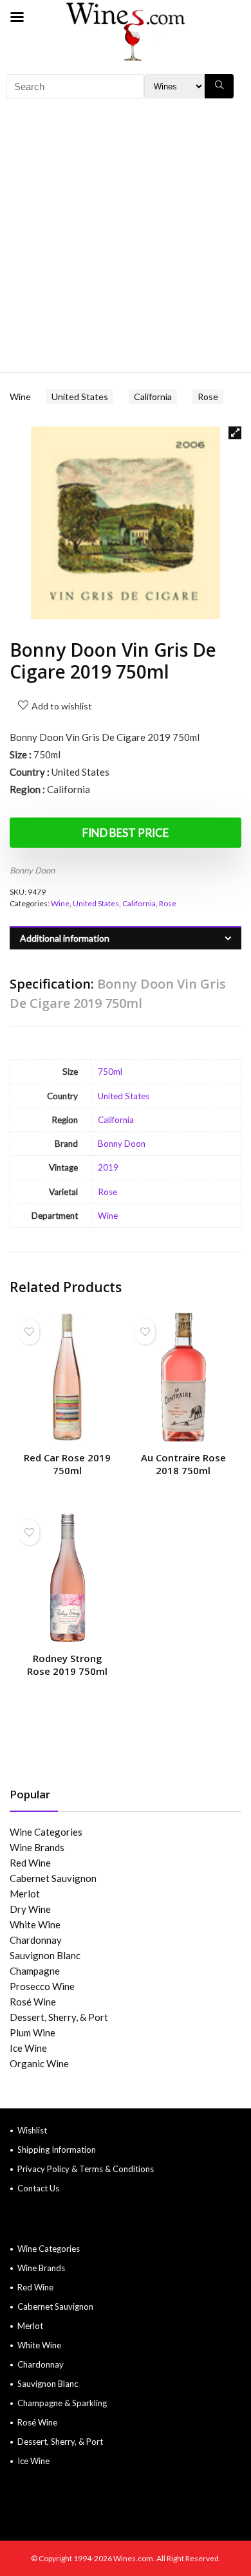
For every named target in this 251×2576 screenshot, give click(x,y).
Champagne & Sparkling (62, 2403)
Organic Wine (39, 2063)
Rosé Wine (33, 2002)
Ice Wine (28, 2048)
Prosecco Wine (42, 1986)
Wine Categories (46, 1832)
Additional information (65, 938)
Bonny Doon (32, 870)
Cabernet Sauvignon (53, 1878)
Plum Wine (33, 2032)
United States (80, 397)
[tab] (126, 938)
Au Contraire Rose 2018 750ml (183, 1464)
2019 (108, 1167)
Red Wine (30, 1863)
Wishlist (32, 2130)
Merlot (25, 1894)
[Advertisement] (126, 240)
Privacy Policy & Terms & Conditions (86, 2169)
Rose (208, 397)
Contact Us (38, 2188)
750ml (110, 1072)
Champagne (35, 1971)
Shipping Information (57, 2150)
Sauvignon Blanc (45, 1955)
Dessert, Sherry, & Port (59, 2017)
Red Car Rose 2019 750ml (67, 1464)
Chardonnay (36, 1940)
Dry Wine (30, 1909)
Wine (20, 397)
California (153, 397)
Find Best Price (126, 833)
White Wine (35, 1924)
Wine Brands (37, 1847)
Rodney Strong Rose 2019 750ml (67, 1665)
